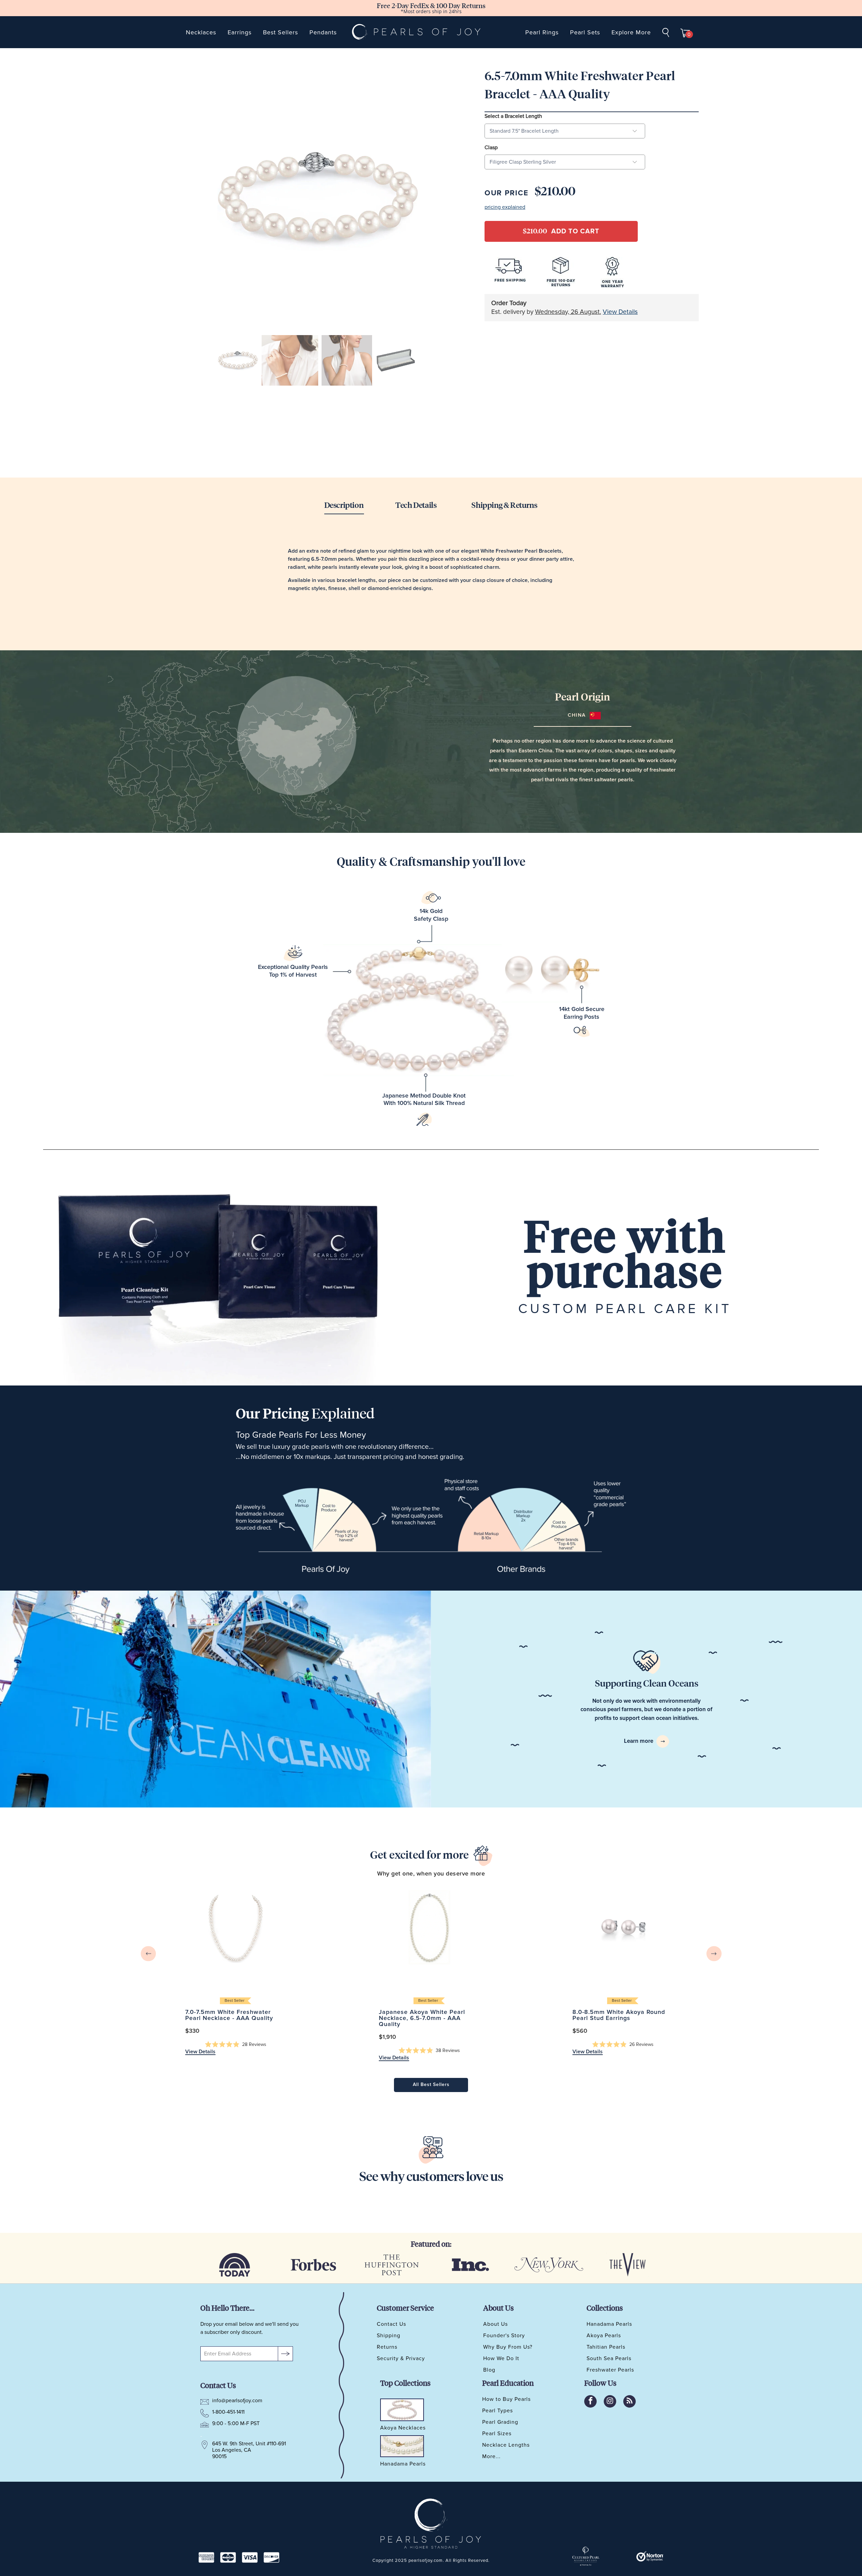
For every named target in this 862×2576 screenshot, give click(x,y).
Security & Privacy (401, 2358)
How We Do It (501, 2358)
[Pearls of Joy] (417, 32)
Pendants (323, 32)
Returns (387, 2347)
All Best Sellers (431, 2085)
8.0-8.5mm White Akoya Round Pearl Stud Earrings (623, 1927)
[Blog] (629, 2401)
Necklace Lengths (506, 2445)
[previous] (148, 1953)
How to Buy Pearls (506, 2399)
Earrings (240, 32)
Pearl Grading (500, 2422)
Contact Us (391, 2324)
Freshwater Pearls (610, 2370)
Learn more (639, 1741)
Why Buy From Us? (508, 2347)
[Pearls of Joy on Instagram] (610, 2401)
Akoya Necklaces (403, 2428)
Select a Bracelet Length (513, 116)
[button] (236, 2045)
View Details (620, 312)
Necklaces (201, 32)
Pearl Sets (585, 32)
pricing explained (505, 207)
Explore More (631, 32)
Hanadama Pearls (609, 2324)
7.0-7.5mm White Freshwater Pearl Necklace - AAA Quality (236, 1927)
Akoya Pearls (604, 2336)
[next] (714, 1953)
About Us (495, 2324)
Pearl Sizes (497, 2434)
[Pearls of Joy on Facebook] (590, 2401)
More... (491, 2456)
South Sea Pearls (609, 2358)
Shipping (389, 2336)
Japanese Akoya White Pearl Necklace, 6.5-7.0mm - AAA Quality (429, 1927)
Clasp (491, 148)
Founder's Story (504, 2336)
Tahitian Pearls (606, 2347)
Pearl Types (498, 2411)
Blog (489, 2370)
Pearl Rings (542, 32)
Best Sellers (280, 32)
